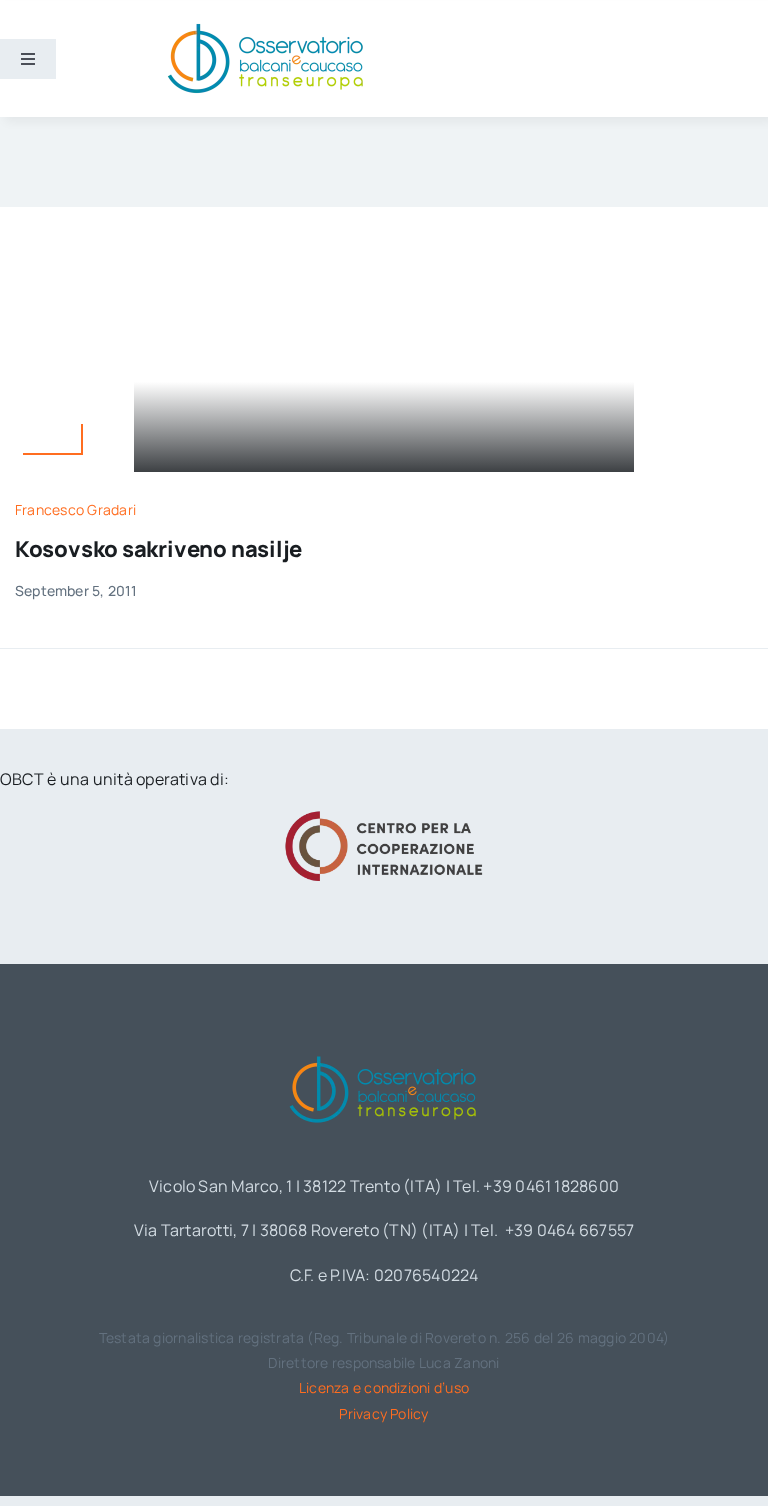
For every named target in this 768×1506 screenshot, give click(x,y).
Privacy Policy (383, 1413)
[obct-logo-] (384, 1052)
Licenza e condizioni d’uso (384, 1387)
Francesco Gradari (75, 509)
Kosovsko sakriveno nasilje (158, 549)
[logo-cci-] (384, 817)
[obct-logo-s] (265, 29)
